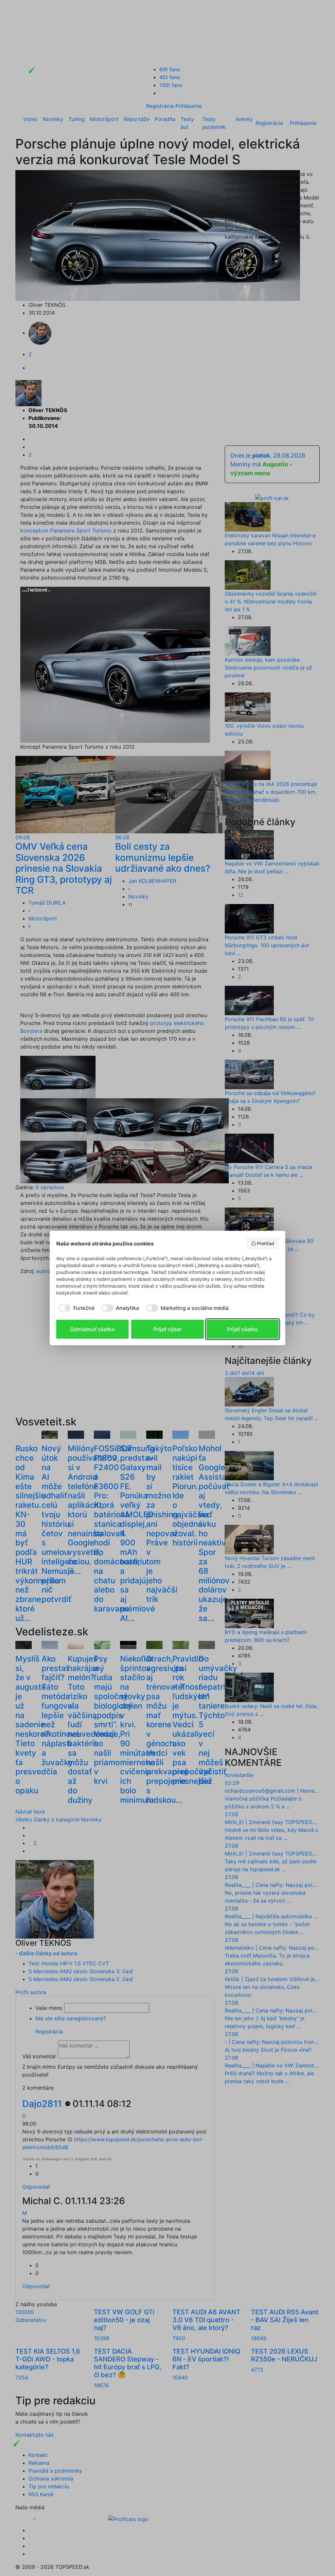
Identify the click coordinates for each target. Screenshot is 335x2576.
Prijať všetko (243, 1329)
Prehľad (266, 1243)
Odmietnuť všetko (92, 1329)
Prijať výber (167, 1329)
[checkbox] (75, 1308)
